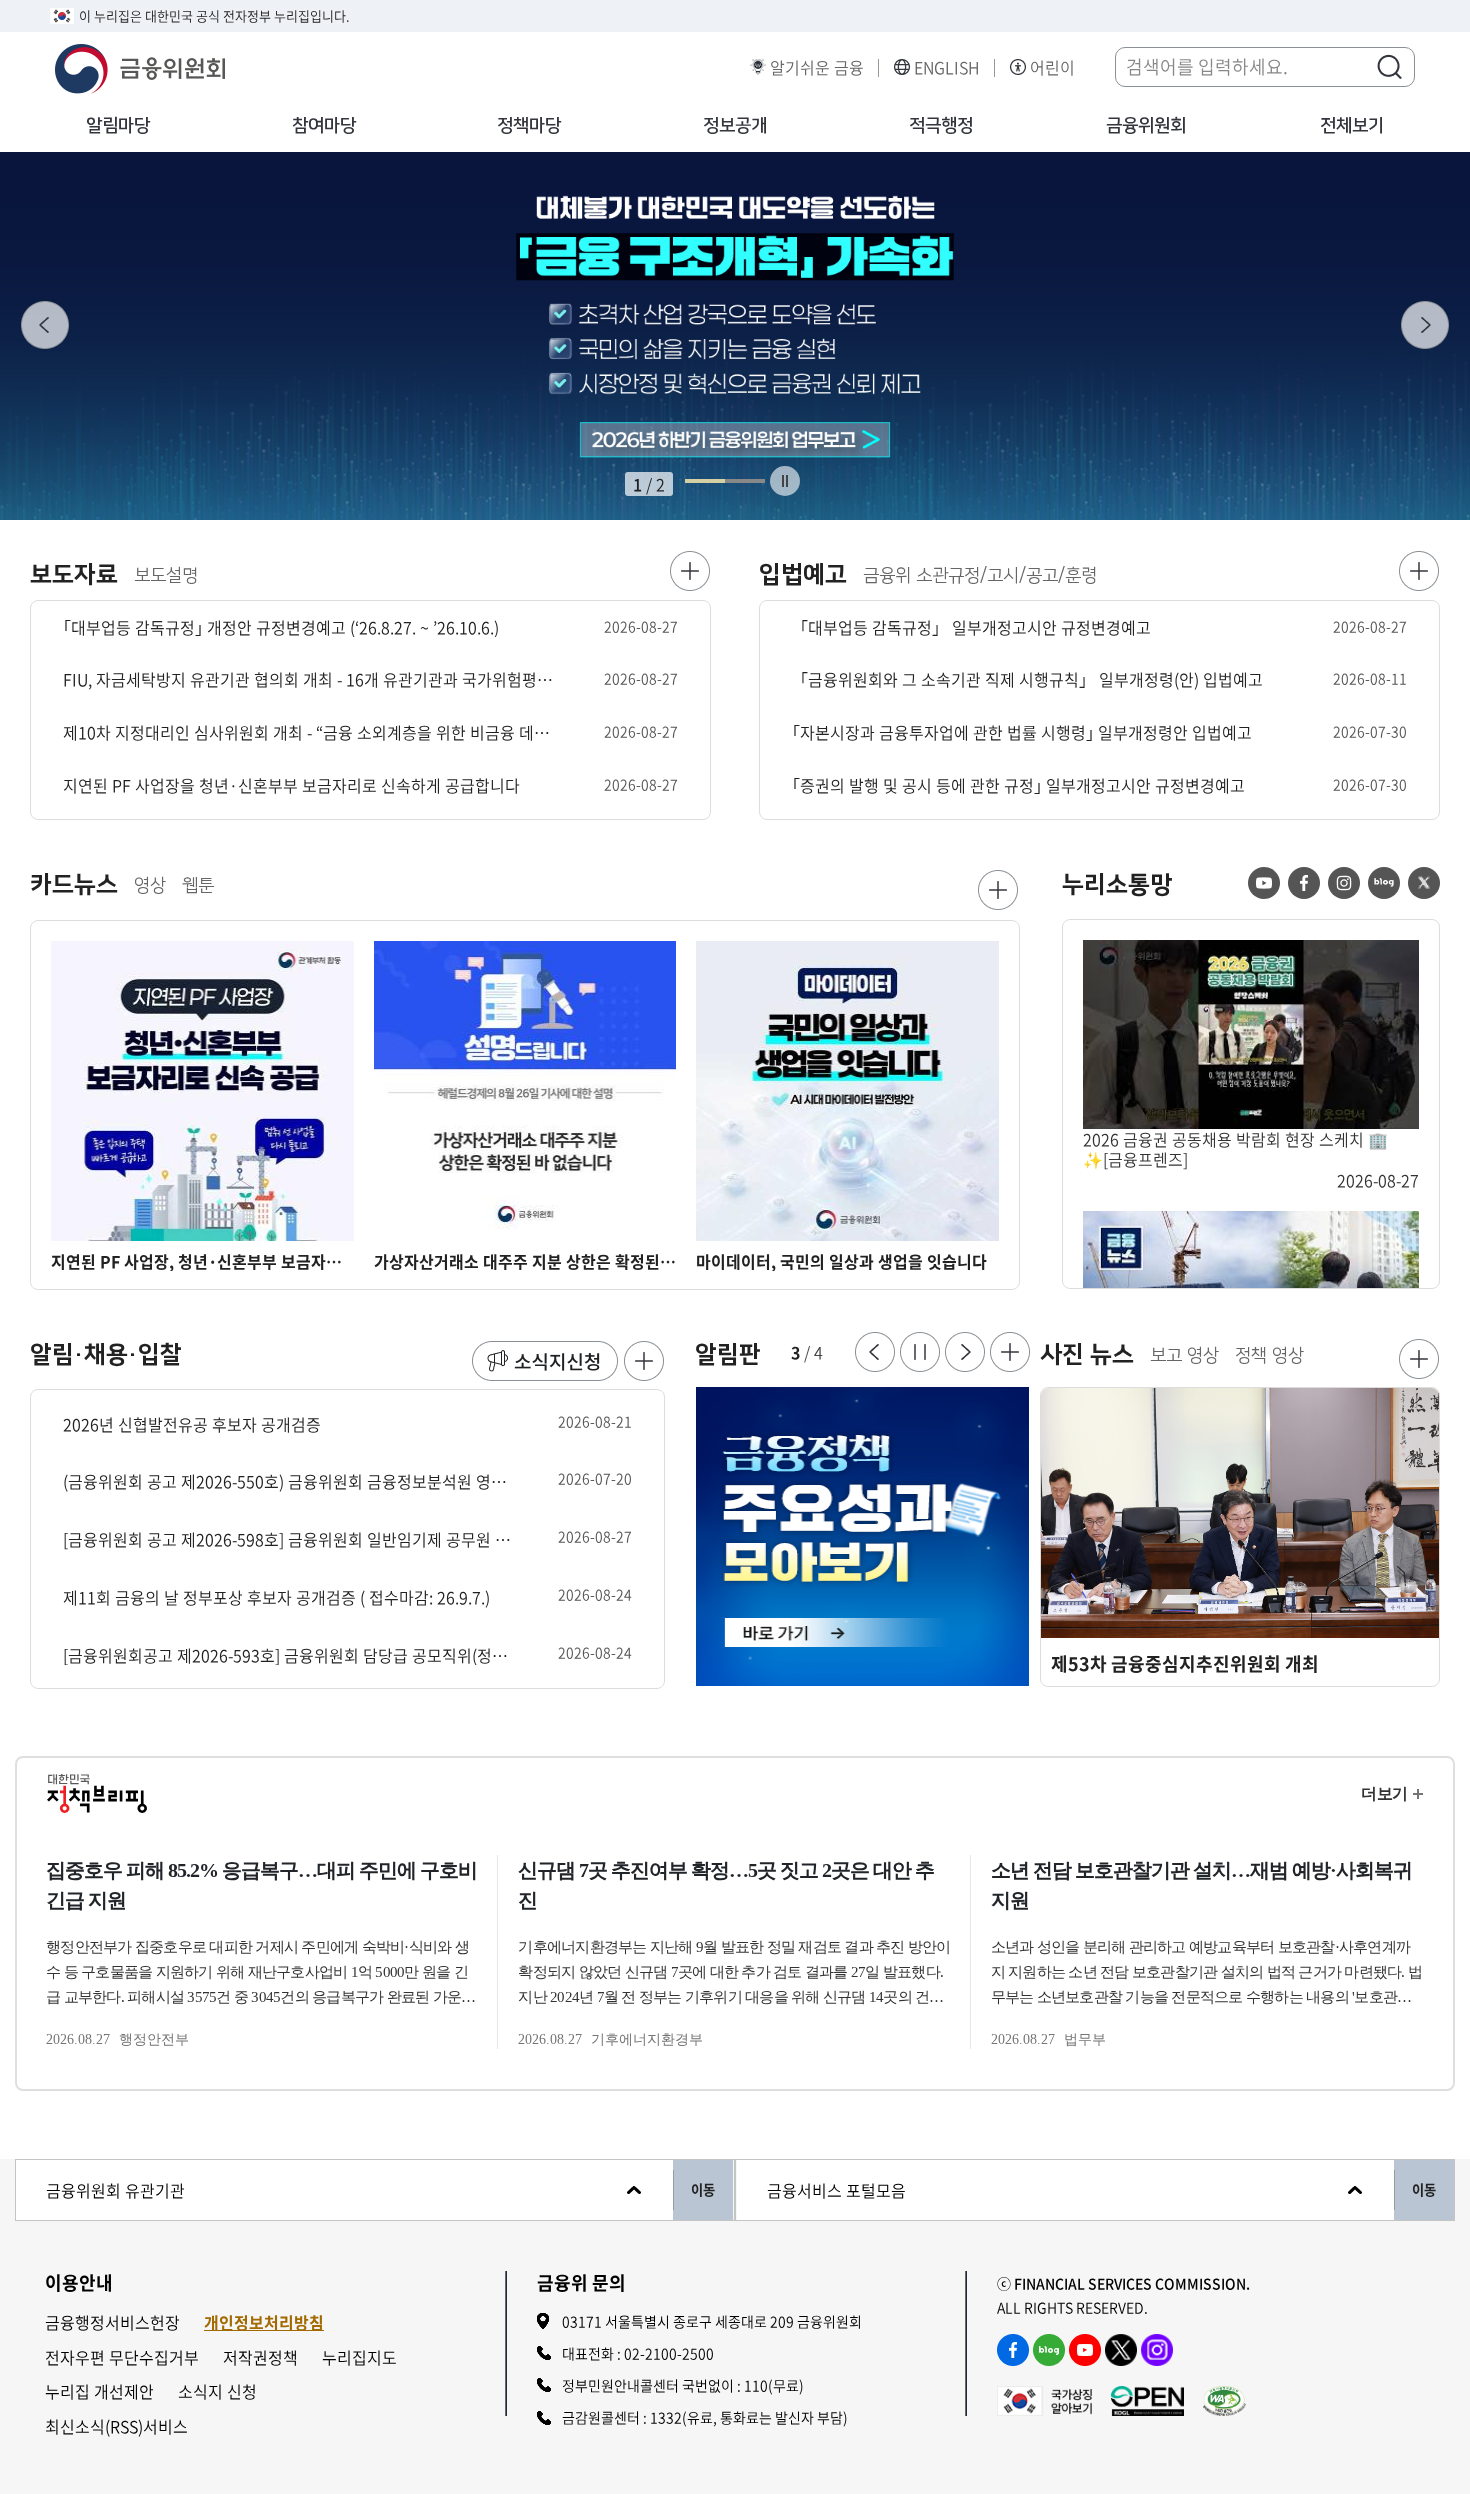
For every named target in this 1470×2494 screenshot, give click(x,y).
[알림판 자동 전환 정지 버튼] (920, 1352)
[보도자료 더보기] (690, 571)
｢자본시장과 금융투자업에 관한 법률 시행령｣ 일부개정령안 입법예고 (1022, 732)
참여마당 (324, 126)
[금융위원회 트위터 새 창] (1424, 883)
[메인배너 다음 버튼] (1425, 325)
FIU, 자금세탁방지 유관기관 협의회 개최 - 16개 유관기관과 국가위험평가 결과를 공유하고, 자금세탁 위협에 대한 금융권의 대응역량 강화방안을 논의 (310, 679)
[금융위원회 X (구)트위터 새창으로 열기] (1121, 2350)
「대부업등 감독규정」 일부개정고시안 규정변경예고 (971, 627)
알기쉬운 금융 (817, 67)
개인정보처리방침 (264, 2322)
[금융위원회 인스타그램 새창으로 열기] (1157, 2350)
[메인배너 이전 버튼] (45, 325)
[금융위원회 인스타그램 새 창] (1344, 883)
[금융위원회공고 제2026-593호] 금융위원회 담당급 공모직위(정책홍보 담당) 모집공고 (287, 1655)
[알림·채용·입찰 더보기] (644, 1361)
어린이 (1052, 67)
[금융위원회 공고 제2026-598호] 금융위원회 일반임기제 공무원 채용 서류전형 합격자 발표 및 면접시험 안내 (287, 1539)
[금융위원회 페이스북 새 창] (1304, 883)
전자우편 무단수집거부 (122, 2357)
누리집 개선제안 (99, 2391)
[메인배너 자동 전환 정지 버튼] (785, 481)
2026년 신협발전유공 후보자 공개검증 (192, 1424)
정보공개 (735, 126)
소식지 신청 (217, 2391)
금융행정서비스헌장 (112, 2322)
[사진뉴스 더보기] (1419, 1359)
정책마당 (529, 126)
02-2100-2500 (669, 2353)
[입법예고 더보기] (1419, 571)
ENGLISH (947, 67)
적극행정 (941, 126)
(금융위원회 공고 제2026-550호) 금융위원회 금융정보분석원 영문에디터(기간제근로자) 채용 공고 (287, 1481)
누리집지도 (359, 2357)
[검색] (1389, 66)
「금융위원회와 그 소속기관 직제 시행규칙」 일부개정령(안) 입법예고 (1027, 679)
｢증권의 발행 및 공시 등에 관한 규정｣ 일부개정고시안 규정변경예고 (1018, 785)
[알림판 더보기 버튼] (1010, 1352)
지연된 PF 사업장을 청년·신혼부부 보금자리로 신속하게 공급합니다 (291, 785)
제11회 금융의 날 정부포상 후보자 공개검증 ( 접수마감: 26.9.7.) (276, 1597)
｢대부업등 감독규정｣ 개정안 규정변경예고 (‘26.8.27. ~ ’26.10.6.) (281, 627)
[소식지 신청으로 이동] (545, 1361)
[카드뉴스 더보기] (998, 890)
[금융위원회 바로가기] (140, 66)
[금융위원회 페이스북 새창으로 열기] (1013, 2350)
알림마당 (118, 126)
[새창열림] (862, 1537)
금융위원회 (1146, 126)
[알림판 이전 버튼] (875, 1352)
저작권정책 (260, 2357)
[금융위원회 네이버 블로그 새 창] (1384, 883)
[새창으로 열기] (735, 336)
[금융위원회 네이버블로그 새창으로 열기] (1049, 2350)
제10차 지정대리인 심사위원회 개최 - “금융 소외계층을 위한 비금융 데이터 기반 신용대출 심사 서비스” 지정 (310, 732)
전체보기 (1352, 126)
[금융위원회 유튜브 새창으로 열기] (1085, 2350)
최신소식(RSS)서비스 (116, 2426)
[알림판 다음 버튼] (965, 1352)
